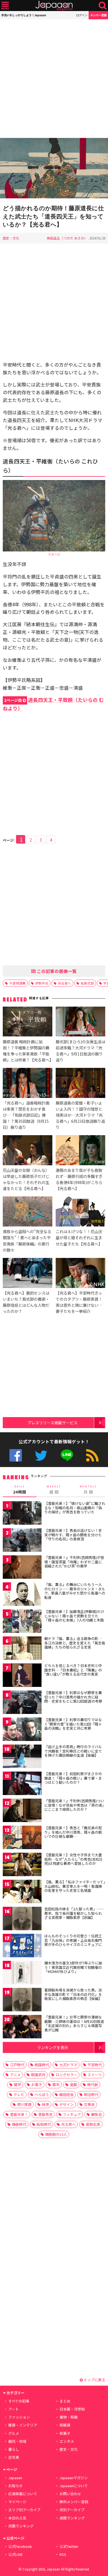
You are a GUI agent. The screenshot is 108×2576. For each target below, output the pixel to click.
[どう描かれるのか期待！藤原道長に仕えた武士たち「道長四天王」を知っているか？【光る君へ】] (54, 169)
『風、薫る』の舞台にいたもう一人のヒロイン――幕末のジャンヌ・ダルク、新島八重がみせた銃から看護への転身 (75, 1591)
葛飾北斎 (93, 2124)
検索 (103, 6)
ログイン (82, 15)
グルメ (14, 2433)
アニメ (15, 2075)
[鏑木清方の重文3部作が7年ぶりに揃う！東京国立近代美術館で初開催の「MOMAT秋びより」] (22, 1973)
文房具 (89, 2104)
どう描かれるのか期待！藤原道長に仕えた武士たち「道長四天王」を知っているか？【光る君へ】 (53, 216)
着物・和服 (69, 2417)
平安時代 (95, 2065)
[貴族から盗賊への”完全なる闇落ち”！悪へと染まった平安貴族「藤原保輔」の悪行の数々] (28, 1212)
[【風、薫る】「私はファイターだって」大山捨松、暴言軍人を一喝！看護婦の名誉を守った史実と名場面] (22, 1892)
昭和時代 (44, 2124)
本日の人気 (17, 2518)
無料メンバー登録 (74, 2502)
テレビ (19, 2094)
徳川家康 (24, 2104)
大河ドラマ (68, 2065)
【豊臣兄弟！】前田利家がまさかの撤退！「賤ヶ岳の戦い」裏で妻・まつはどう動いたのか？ (73, 1778)
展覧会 (97, 2114)
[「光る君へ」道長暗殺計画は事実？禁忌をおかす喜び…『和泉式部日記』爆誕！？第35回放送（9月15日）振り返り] (28, 1084)
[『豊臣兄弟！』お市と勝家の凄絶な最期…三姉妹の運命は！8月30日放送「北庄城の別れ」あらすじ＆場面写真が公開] (22, 2027)
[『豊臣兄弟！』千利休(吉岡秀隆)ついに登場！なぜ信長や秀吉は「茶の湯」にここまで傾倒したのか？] (22, 1811)
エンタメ (67, 2441)
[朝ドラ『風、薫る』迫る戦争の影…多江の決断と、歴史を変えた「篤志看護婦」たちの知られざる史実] (22, 1649)
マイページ (17, 2502)
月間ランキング (21, 2526)
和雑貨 (65, 2425)
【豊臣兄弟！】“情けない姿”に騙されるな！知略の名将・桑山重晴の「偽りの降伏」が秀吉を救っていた (75, 1508)
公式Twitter (41, 1455)
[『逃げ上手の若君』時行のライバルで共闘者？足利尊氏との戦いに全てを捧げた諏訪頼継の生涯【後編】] (22, 1757)
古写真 (14, 2457)
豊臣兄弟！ (19, 2114)
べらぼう (42, 2094)
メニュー (5, 6)
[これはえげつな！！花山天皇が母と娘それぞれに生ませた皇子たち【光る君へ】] (80, 1212)
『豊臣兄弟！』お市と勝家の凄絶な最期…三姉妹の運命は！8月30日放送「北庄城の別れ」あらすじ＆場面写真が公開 (74, 2023)
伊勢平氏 (42, 983)
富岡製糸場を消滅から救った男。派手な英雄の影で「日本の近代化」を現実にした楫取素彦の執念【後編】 (73, 1994)
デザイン (66, 2104)
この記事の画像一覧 (56, 971)
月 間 (88, 1490)
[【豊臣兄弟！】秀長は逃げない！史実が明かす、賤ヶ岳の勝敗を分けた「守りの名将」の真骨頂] (22, 1541)
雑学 (17, 2085)
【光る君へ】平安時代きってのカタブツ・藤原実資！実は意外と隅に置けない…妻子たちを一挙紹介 (79, 1302)
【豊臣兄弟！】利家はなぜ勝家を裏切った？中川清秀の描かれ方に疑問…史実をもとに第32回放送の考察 (73, 1697)
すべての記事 (19, 2401)
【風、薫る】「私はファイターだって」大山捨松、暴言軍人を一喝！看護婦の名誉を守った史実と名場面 (75, 1886)
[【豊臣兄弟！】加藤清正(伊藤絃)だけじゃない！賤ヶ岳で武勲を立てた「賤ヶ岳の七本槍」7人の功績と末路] (22, 1622)
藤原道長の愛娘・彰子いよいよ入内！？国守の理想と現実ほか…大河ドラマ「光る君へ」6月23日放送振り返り (80, 1115)
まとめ (65, 2401)
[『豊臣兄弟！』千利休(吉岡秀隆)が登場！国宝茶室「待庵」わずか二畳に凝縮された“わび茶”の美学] (22, 1568)
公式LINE (67, 1455)
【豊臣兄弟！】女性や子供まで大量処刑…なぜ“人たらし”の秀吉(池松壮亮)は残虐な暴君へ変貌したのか (74, 1859)
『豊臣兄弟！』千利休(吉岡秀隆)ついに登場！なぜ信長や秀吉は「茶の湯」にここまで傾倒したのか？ (74, 1805)
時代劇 (93, 2085)
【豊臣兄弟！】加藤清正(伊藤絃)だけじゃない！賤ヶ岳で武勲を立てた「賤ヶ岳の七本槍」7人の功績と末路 (74, 1616)
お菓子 (37, 2085)
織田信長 (66, 2094)
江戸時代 (17, 2065)
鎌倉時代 (19, 2124)
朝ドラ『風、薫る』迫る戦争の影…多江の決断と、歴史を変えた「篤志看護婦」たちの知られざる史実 (75, 1643)
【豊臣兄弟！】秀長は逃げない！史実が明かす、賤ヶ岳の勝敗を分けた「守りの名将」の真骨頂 (73, 1535)
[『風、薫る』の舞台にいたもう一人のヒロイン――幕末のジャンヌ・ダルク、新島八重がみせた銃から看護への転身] (22, 1595)
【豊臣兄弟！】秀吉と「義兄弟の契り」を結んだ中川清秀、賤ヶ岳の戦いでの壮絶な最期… (73, 1832)
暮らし (14, 2449)
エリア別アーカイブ (24, 2510)
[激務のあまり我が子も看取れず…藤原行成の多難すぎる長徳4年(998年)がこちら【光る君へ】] (80, 1151)
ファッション (19, 2417)
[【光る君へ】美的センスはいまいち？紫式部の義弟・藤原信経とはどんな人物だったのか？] (28, 1274)
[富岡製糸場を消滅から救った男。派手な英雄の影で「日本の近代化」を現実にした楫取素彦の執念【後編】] (22, 2000)
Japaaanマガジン (74, 2478)
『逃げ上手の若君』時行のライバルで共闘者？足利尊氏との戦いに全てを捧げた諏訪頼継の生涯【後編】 (73, 1751)
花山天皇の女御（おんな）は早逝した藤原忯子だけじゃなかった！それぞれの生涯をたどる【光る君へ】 (26, 1179)
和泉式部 (87, 983)
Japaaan (54, 6)
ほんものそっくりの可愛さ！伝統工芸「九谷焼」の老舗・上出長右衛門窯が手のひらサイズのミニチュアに (73, 1940)
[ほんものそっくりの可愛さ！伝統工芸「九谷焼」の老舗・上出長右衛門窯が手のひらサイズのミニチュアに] (22, 1946)
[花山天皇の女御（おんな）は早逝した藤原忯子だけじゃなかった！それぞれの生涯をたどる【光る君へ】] (28, 1151)
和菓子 (65, 2433)
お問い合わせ (70, 2494)
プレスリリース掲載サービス (52, 1422)
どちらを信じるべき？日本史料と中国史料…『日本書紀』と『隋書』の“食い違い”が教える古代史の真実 (73, 1670)
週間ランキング (72, 2518)
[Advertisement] (54, 79)
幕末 (56, 2085)
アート (14, 2409)
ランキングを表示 (53, 2047)
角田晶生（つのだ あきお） (67, 238)
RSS (92, 1455)
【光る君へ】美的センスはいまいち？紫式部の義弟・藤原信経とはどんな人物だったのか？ (26, 1302)
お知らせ (16, 2486)
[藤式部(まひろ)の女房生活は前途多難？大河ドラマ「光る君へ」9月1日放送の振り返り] (80, 1022)
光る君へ (65, 983)
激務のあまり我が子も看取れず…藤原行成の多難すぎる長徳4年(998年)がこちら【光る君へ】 (79, 1179)
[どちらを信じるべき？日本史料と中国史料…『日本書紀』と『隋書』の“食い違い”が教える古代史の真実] (22, 1676)
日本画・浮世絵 (72, 2409)
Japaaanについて (74, 2486)
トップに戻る (94, 2380)
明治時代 (91, 2094)
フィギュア (72, 2114)
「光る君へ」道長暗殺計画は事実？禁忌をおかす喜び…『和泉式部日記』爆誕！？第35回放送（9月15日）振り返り (26, 1115)
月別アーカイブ (72, 2510)
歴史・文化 (11, 238)
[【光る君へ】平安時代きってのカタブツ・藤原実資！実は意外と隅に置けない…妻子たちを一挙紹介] (80, 1274)
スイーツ (95, 2075)
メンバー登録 (98, 15)
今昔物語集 (17, 983)
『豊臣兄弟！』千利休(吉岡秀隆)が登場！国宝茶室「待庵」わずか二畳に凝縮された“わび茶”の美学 (74, 1562)
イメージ (54, 554)
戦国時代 (42, 2065)
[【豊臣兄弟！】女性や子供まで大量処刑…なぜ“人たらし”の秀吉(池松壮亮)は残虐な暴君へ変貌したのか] (22, 1865)
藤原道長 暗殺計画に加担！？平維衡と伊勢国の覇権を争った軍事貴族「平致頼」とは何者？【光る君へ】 (28, 1051)
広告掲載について (23, 2494)
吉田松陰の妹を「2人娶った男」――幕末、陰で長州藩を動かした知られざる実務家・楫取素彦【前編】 (74, 1913)
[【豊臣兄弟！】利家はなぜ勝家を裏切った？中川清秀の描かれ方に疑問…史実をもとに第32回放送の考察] (22, 1703)
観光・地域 (17, 2441)
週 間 (54, 1490)
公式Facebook (16, 1455)
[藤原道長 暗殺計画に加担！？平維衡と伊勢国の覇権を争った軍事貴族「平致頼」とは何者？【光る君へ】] (28, 1022)
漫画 (73, 2085)
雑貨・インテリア (23, 2425)
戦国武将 (38, 2075)
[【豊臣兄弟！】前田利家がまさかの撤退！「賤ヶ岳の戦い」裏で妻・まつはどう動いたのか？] (22, 1784)
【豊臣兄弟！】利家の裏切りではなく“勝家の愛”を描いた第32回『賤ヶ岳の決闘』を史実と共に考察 (73, 1724)
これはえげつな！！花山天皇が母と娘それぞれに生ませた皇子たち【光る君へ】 (79, 1237)
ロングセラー (66, 2075)
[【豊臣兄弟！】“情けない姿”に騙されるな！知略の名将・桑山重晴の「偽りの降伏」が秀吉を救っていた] (22, 1514)
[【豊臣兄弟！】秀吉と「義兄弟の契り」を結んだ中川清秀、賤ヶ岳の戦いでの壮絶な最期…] (22, 1838)
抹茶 (45, 2104)
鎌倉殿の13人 (56, 2134)
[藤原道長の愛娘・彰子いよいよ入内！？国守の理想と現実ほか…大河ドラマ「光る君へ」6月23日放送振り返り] (80, 1084)
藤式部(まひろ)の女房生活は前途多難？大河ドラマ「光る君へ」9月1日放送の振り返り (80, 1051)
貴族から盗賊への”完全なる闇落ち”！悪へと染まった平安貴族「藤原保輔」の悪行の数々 (27, 1240)
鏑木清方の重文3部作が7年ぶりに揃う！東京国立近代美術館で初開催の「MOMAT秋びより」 (73, 1967)
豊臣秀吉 (45, 2114)
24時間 (20, 1490)
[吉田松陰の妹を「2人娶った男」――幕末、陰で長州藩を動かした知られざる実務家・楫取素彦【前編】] (22, 1919)
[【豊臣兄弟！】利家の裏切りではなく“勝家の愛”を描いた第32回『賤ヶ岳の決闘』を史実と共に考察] (22, 1730)
